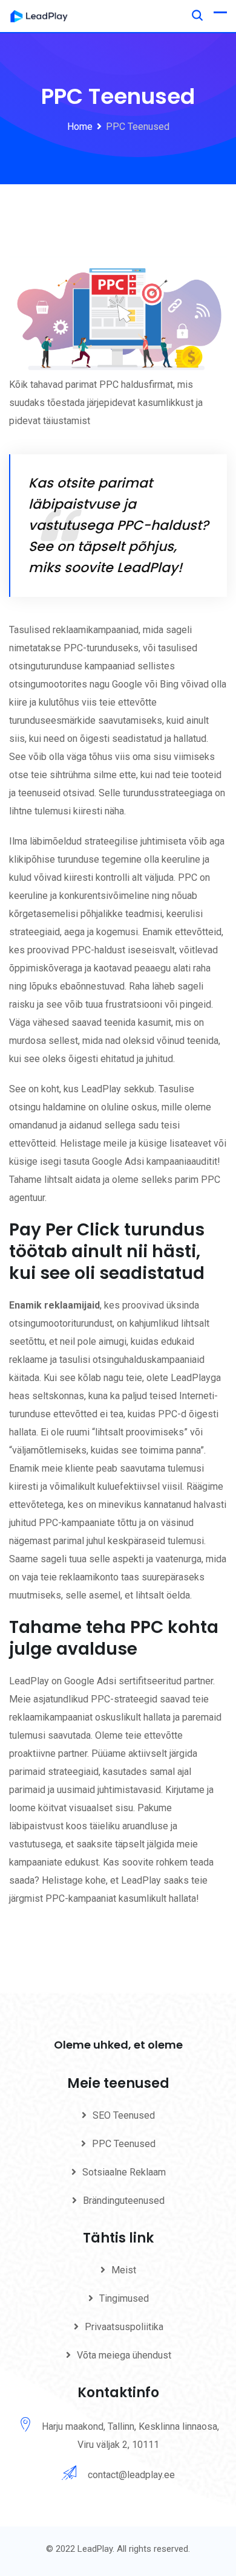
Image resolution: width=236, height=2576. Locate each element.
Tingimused (124, 2298)
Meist (124, 2270)
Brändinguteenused (124, 2201)
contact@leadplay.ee (131, 2475)
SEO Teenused (124, 2115)
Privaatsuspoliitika (124, 2327)
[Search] (197, 15)
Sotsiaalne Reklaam (124, 2172)
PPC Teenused (124, 2144)
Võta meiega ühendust (124, 2355)
